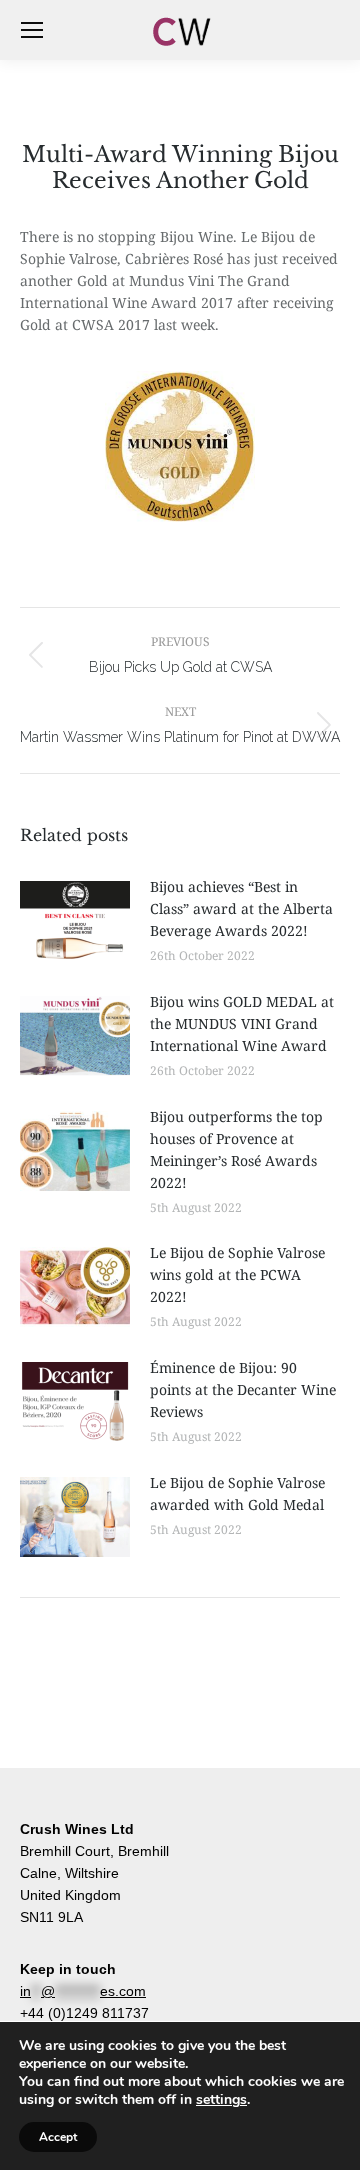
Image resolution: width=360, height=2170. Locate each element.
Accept (58, 2137)
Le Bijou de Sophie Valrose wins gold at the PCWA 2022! (237, 1274)
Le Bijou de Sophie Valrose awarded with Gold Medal (237, 1493)
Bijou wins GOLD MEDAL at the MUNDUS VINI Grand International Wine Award (242, 1023)
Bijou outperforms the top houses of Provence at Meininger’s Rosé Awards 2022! (236, 1149)
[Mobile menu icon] (32, 30)
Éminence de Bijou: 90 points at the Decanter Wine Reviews (243, 1389)
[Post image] (75, 921)
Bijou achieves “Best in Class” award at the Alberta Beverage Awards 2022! (241, 908)
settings (221, 2100)
